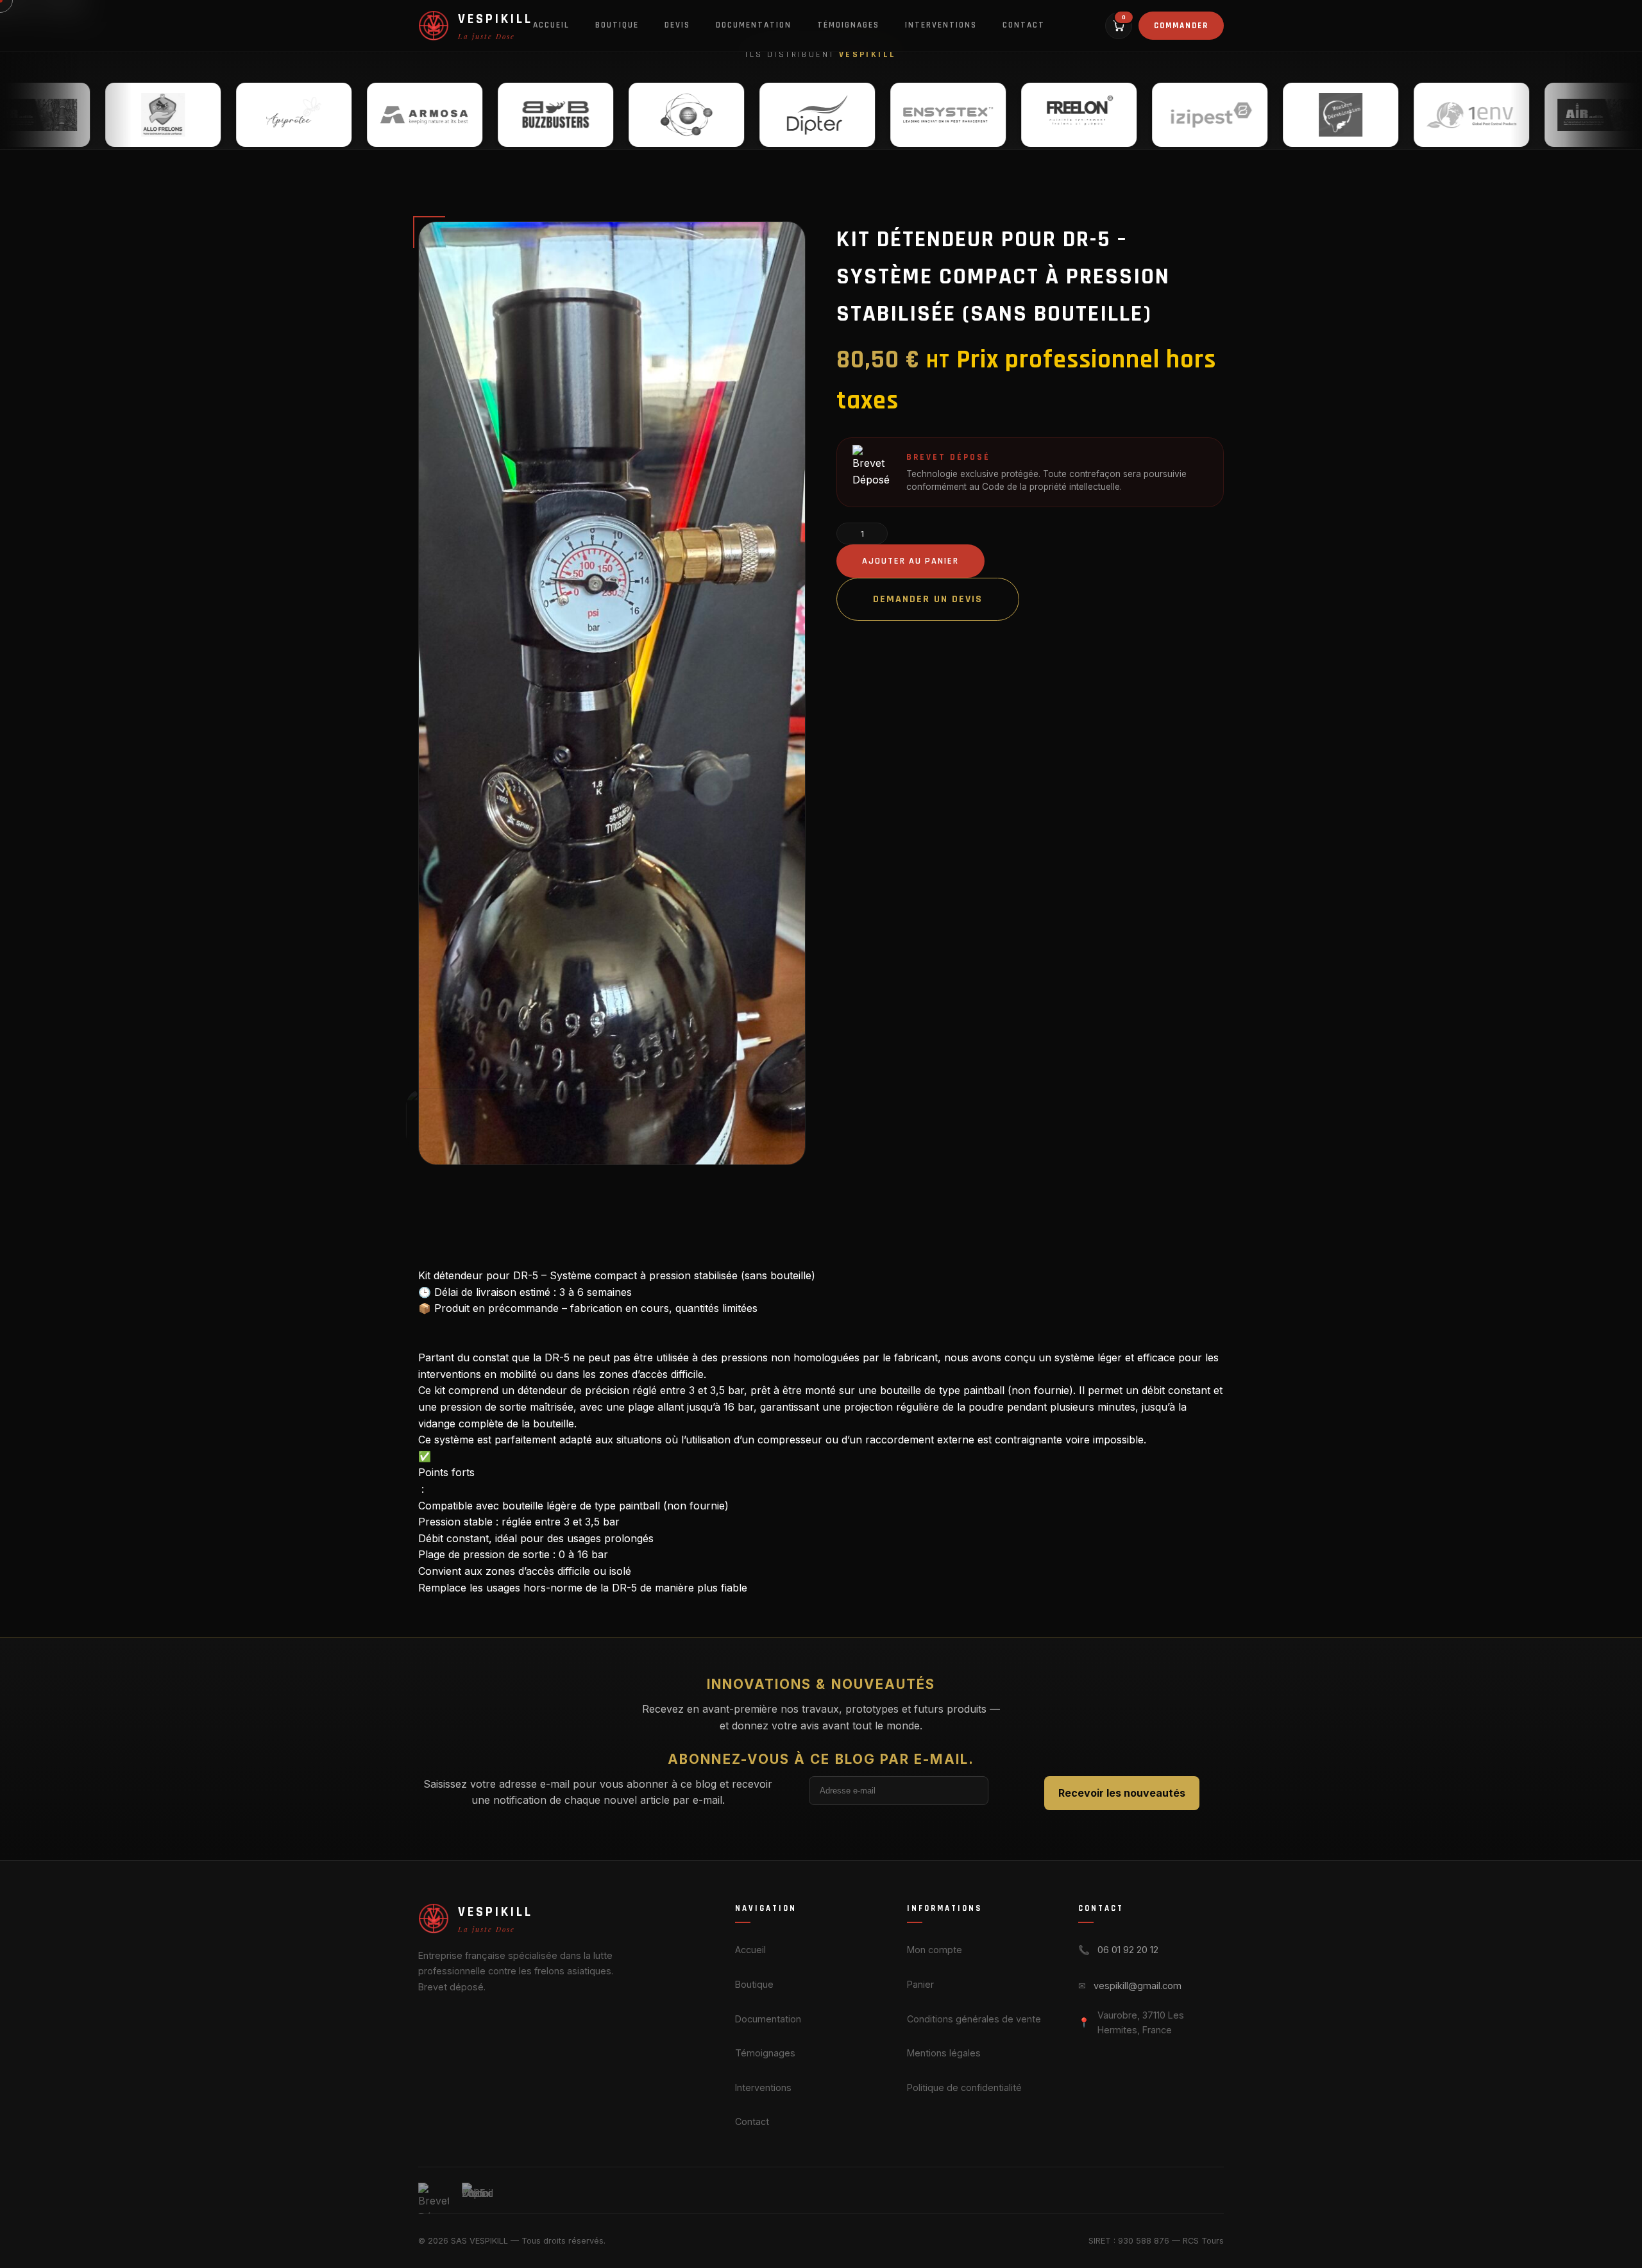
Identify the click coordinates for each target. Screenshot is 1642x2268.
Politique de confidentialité (964, 2087)
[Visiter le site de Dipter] (698, 114)
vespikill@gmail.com (1138, 1986)
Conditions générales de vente (974, 2019)
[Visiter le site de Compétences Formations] (568, 114)
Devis (677, 25)
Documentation (754, 25)
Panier (920, 1984)
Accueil (551, 25)
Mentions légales (944, 2053)
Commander (1181, 26)
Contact (1024, 25)
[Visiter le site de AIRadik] (1484, 114)
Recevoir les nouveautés (1122, 1793)
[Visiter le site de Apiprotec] (175, 114)
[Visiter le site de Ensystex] (829, 114)
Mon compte (935, 1950)
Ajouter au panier (910, 561)
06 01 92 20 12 (1128, 1950)
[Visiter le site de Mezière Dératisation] (1222, 114)
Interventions (941, 25)
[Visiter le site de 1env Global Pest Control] (1353, 114)
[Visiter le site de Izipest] (1091, 114)
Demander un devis (928, 599)
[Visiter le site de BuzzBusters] (437, 114)
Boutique (617, 25)
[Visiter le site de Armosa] (306, 114)
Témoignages (848, 25)
